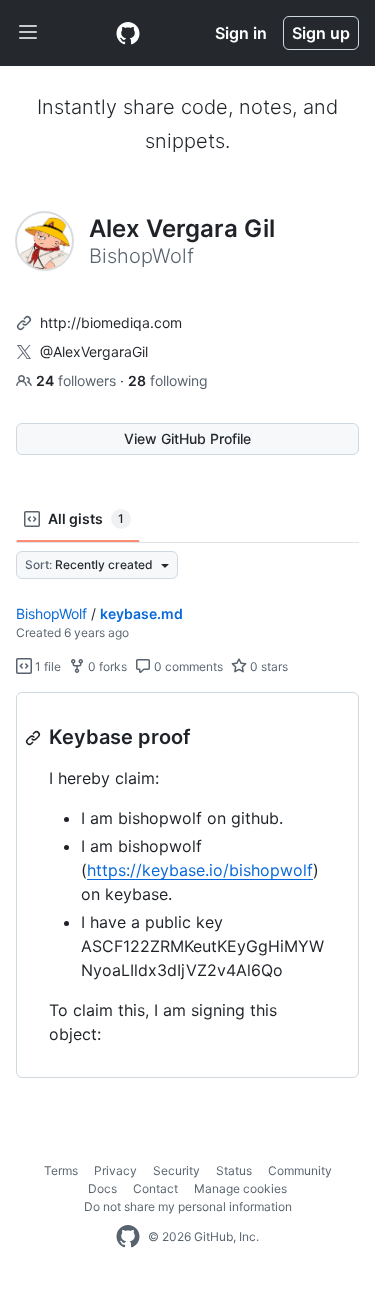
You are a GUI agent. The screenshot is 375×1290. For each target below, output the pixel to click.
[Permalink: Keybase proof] (35, 738)
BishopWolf (51, 613)
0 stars (267, 666)
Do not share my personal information (188, 1206)
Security (176, 1170)
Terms (61, 1170)
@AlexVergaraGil (94, 351)
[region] (187, 885)
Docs (102, 1188)
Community (300, 1170)
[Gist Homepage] (128, 33)
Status (234, 1170)
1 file (46, 666)
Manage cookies (240, 1188)
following (168, 380)
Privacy (115, 1170)
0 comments (187, 666)
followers (78, 380)
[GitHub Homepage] (128, 1237)
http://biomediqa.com (111, 322)
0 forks (106, 666)
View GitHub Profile (187, 438)
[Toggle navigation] (28, 33)
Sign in (241, 33)
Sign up (321, 33)
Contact (155, 1188)
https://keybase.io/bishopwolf (200, 870)
